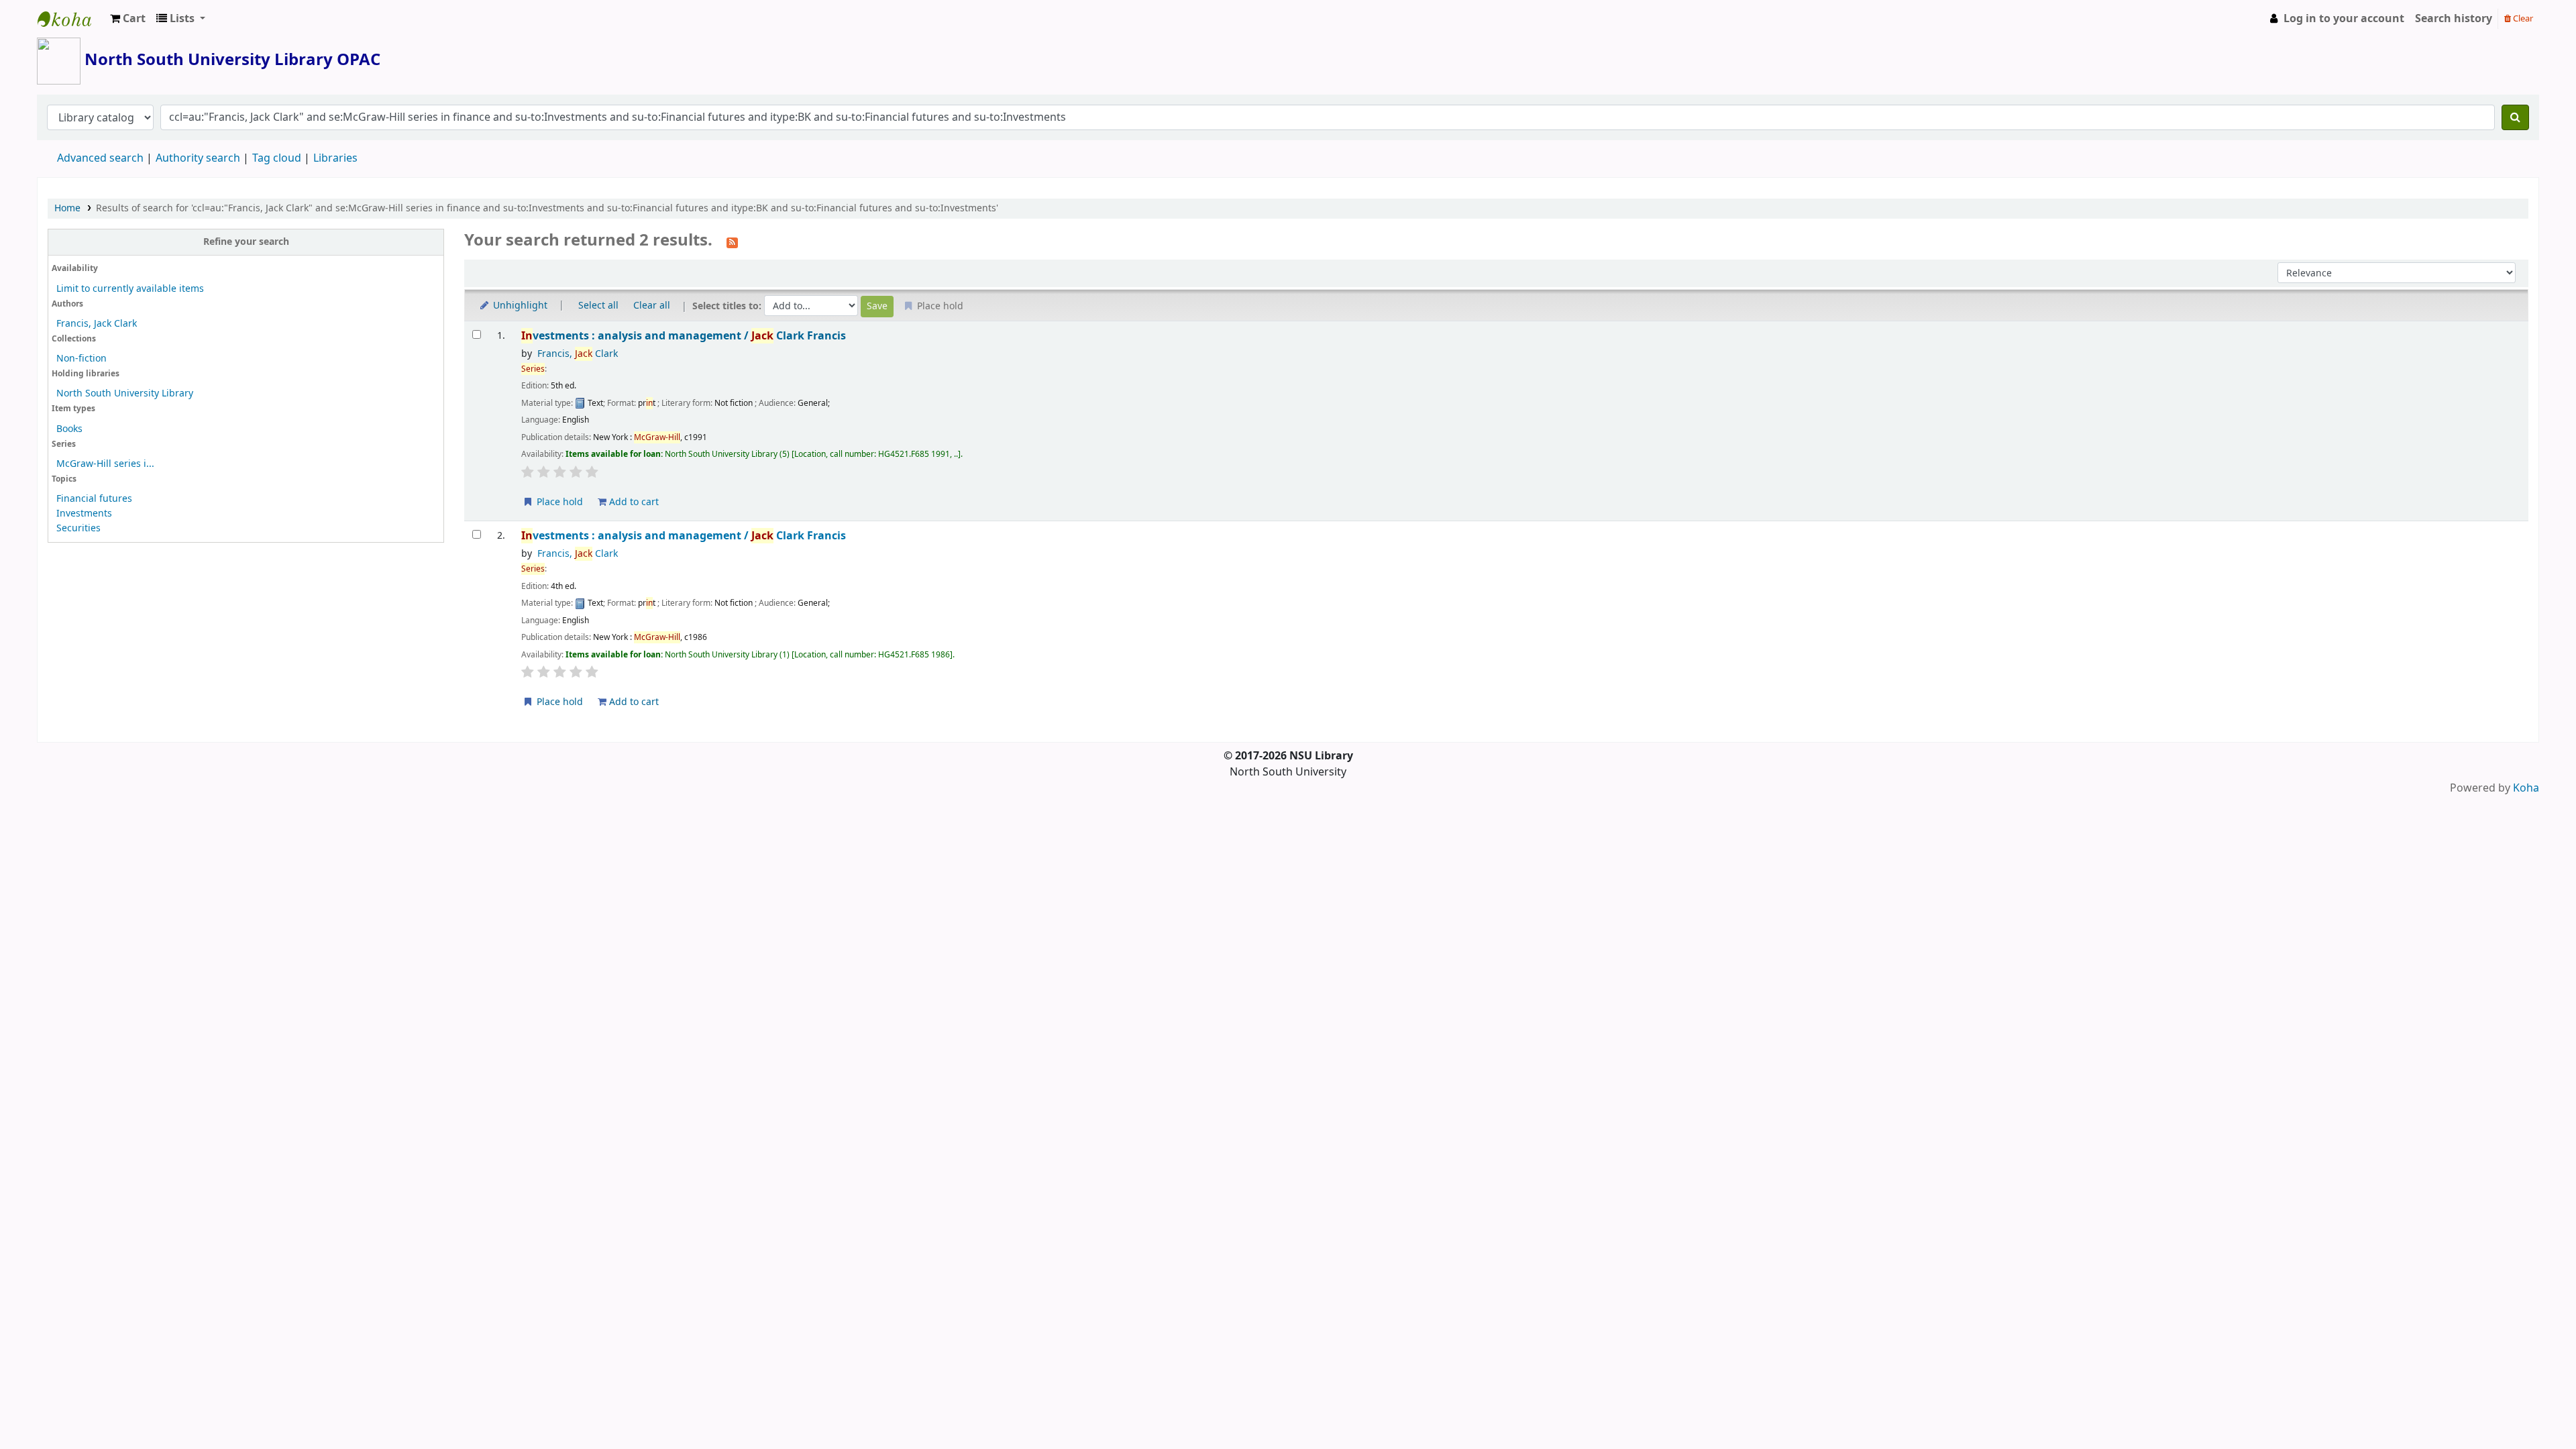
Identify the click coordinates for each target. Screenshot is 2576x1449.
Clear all (652, 306)
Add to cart (633, 502)
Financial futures (94, 499)
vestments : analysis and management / (684, 336)
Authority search (198, 158)
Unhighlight (519, 306)
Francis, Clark (578, 354)
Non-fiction (82, 359)
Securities (78, 528)
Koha (2526, 788)
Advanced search (100, 158)
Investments (84, 514)
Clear (2522, 18)
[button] (128, 19)
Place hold (558, 502)
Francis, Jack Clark (97, 324)
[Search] (2515, 117)
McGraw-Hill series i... (105, 464)
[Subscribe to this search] (732, 241)
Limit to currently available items (130, 289)
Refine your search (246, 242)
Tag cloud (277, 158)
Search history (2454, 19)
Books (69, 429)
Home (67, 208)
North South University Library (71, 19)
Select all (598, 306)
